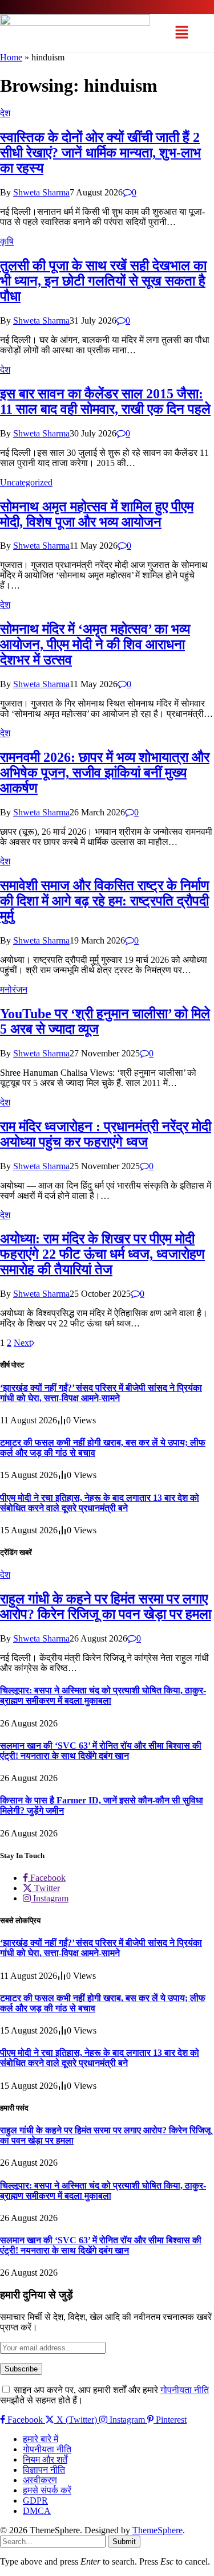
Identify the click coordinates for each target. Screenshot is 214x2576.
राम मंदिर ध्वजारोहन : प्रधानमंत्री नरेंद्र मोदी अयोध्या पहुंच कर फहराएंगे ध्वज (106, 1134)
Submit (124, 2542)
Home (11, 57)
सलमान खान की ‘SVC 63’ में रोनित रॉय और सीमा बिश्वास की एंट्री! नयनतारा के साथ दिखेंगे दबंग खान (101, 1751)
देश (5, 113)
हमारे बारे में (41, 2439)
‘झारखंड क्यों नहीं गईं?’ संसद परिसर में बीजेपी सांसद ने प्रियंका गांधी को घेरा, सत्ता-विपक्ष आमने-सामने (101, 1393)
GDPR (35, 2501)
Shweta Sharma (41, 192)
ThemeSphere (158, 2530)
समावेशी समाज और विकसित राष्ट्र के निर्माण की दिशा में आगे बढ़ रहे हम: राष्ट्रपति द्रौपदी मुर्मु (105, 901)
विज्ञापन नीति (44, 2470)
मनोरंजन (14, 989)
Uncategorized (26, 482)
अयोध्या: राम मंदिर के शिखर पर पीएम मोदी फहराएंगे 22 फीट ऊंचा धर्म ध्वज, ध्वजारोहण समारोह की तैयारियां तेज (102, 1254)
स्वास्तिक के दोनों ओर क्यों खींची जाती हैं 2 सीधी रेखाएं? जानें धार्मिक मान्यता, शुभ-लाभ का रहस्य (100, 153)
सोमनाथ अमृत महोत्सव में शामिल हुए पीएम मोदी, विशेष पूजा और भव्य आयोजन (97, 514)
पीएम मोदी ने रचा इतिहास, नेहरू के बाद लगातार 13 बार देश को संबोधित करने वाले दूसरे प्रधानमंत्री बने (100, 1503)
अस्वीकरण (40, 2480)
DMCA (37, 2511)
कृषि (7, 241)
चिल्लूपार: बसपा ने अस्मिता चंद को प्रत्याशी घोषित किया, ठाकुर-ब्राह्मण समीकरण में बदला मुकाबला (103, 1695)
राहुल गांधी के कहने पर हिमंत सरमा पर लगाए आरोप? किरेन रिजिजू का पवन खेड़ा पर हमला (106, 1607)
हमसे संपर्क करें (47, 2490)
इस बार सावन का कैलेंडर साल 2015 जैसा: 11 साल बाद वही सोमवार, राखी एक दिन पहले (105, 401)
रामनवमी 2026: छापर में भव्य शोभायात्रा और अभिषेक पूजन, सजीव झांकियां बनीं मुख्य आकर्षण (105, 773)
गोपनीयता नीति (185, 2390)
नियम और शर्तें (45, 2459)
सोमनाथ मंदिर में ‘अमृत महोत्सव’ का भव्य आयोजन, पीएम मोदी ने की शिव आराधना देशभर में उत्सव (95, 644)
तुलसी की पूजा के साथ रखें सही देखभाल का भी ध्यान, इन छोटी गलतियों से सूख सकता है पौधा (103, 281)
